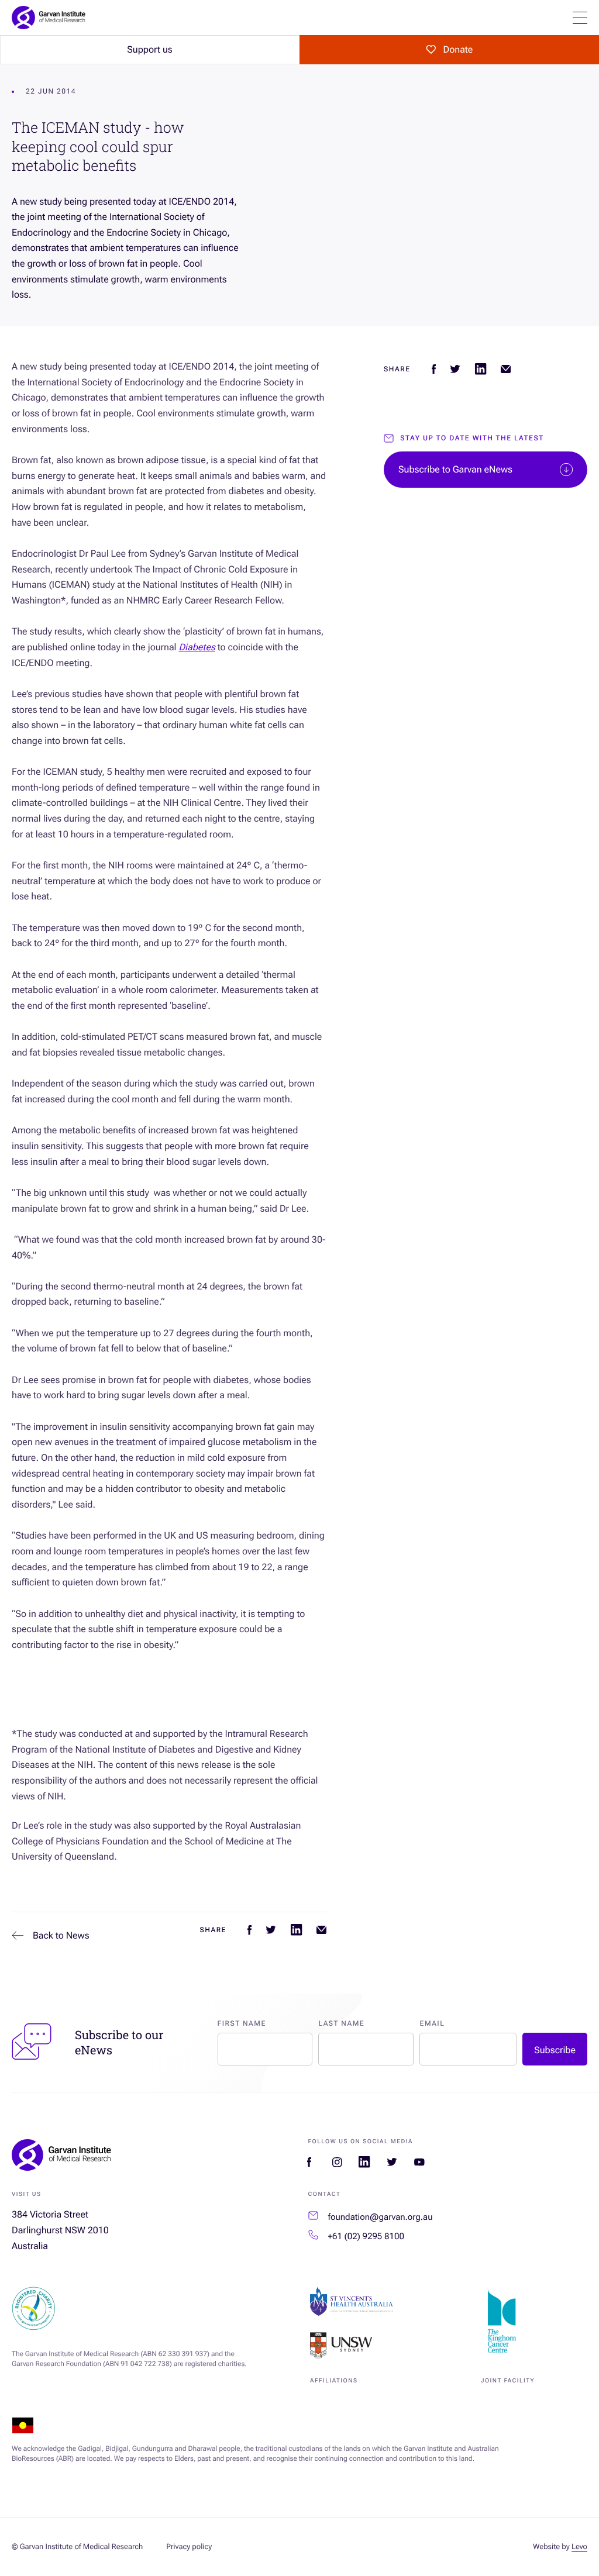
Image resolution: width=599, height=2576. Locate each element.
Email (432, 2023)
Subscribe (555, 2050)
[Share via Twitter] (271, 1930)
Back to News (61, 1935)
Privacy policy (189, 2547)
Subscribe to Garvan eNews (455, 469)
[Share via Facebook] (249, 1930)
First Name (242, 2023)
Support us (149, 49)
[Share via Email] (321, 1930)
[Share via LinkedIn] (296, 1930)
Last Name (341, 2023)
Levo (579, 2547)
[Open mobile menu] (580, 18)
